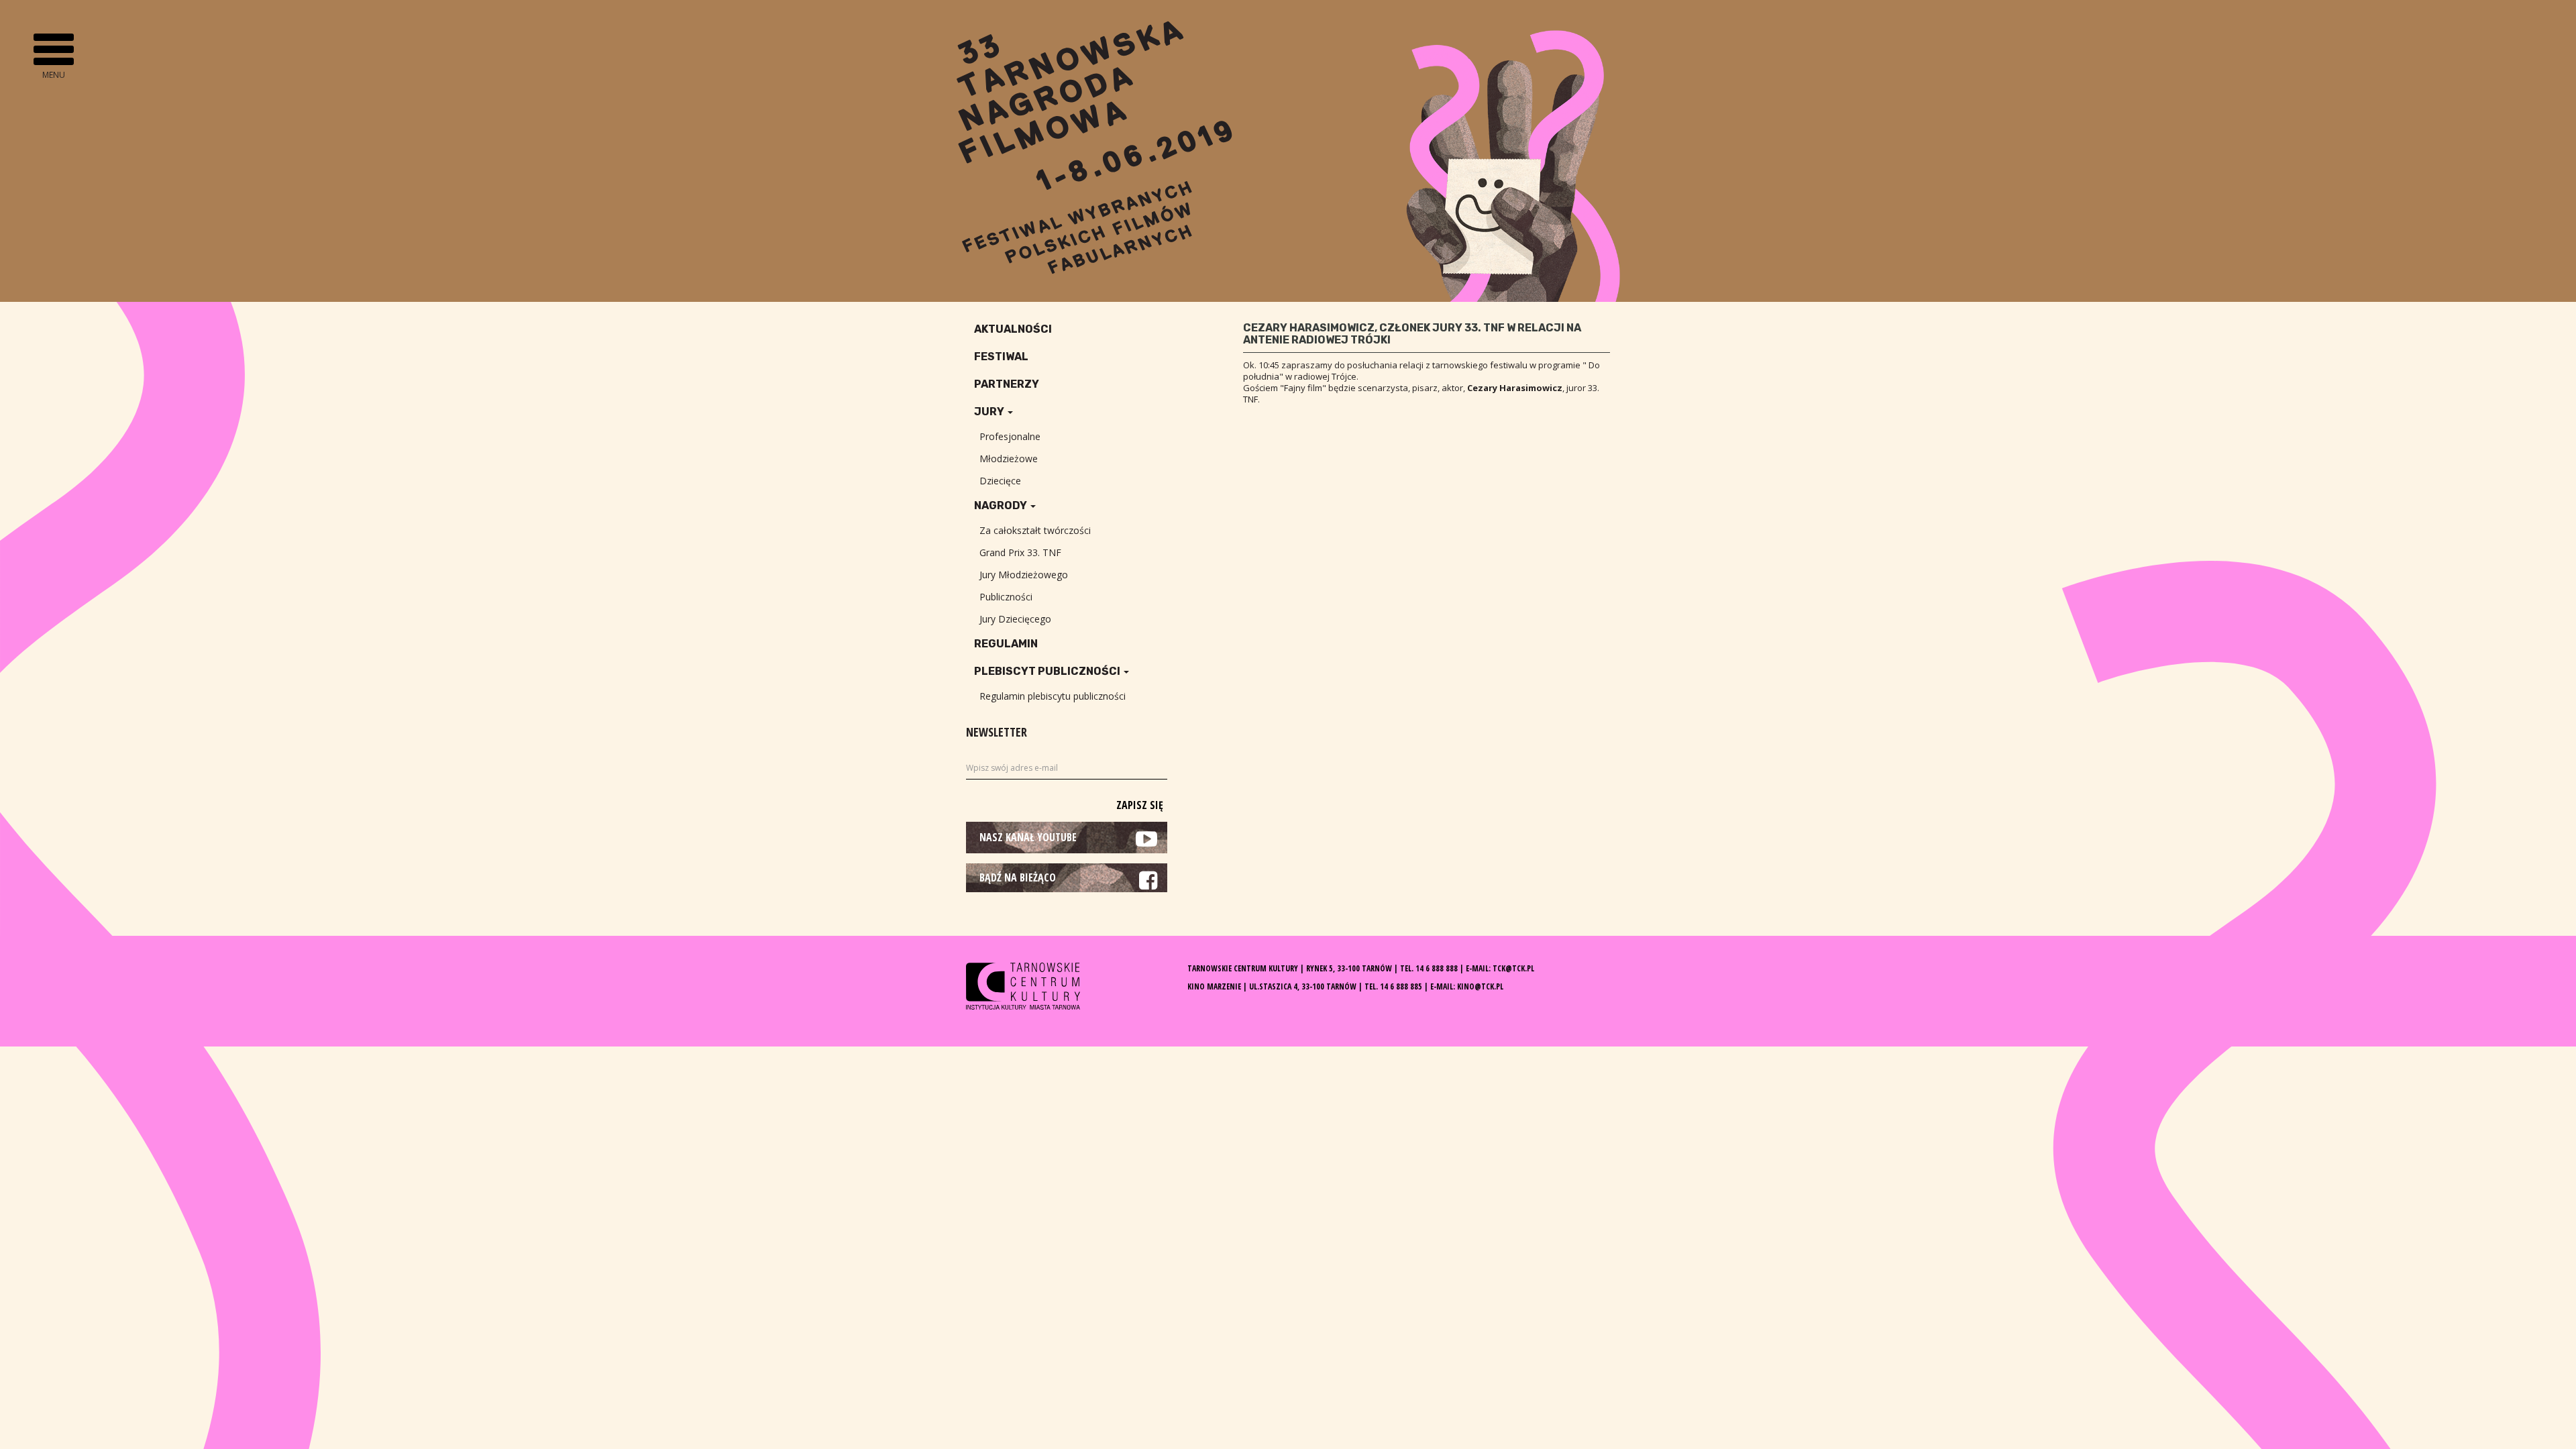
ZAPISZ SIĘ (1140, 805)
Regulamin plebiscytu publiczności (1053, 696)
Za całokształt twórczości (1035, 530)
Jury (990, 412)
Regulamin (1006, 644)
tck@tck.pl (1513, 968)
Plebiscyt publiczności (1048, 671)
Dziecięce (1000, 481)
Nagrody (1002, 505)
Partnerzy (1007, 384)
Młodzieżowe (1009, 459)
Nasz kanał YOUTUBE (1028, 837)
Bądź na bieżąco (1018, 877)
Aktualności (1013, 329)
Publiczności (1006, 597)
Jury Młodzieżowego (1024, 575)
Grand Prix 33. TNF (1020, 552)
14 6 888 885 (1401, 986)
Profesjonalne (1010, 436)
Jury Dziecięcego (1015, 619)
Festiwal (1001, 357)
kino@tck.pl (1480, 986)
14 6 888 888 (1437, 968)
